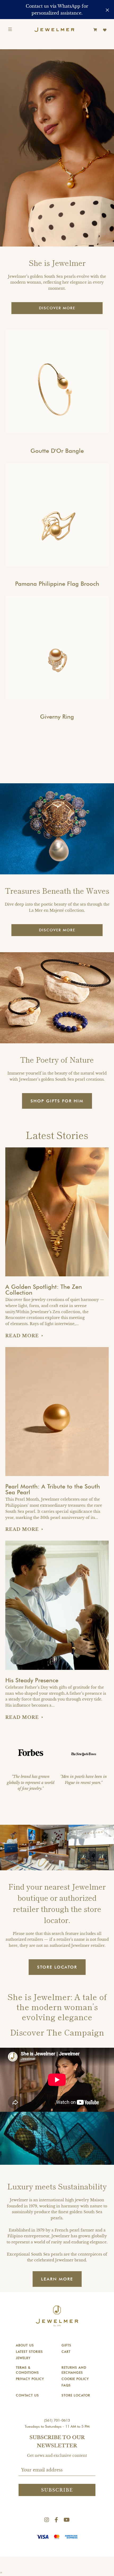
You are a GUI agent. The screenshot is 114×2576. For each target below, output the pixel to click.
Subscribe (57, 2490)
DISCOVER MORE (57, 308)
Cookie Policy (75, 2379)
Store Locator (76, 2395)
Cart (66, 2352)
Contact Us (27, 2395)
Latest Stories (29, 2352)
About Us (25, 2345)
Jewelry (23, 2358)
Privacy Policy (30, 2379)
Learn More (57, 2279)
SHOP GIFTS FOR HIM (57, 1101)
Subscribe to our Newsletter (57, 2442)
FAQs (66, 2385)
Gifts (66, 2345)
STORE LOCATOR (57, 1967)
